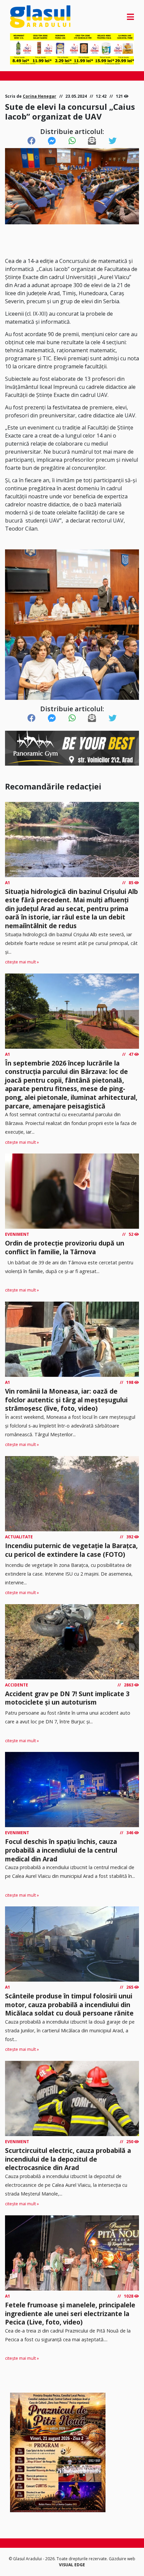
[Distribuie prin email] (92, 141)
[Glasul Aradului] (29, 17)
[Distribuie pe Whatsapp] (72, 141)
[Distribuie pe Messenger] (52, 141)
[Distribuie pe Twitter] (113, 141)
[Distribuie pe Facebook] (31, 141)
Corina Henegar (40, 96)
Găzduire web (122, 2559)
